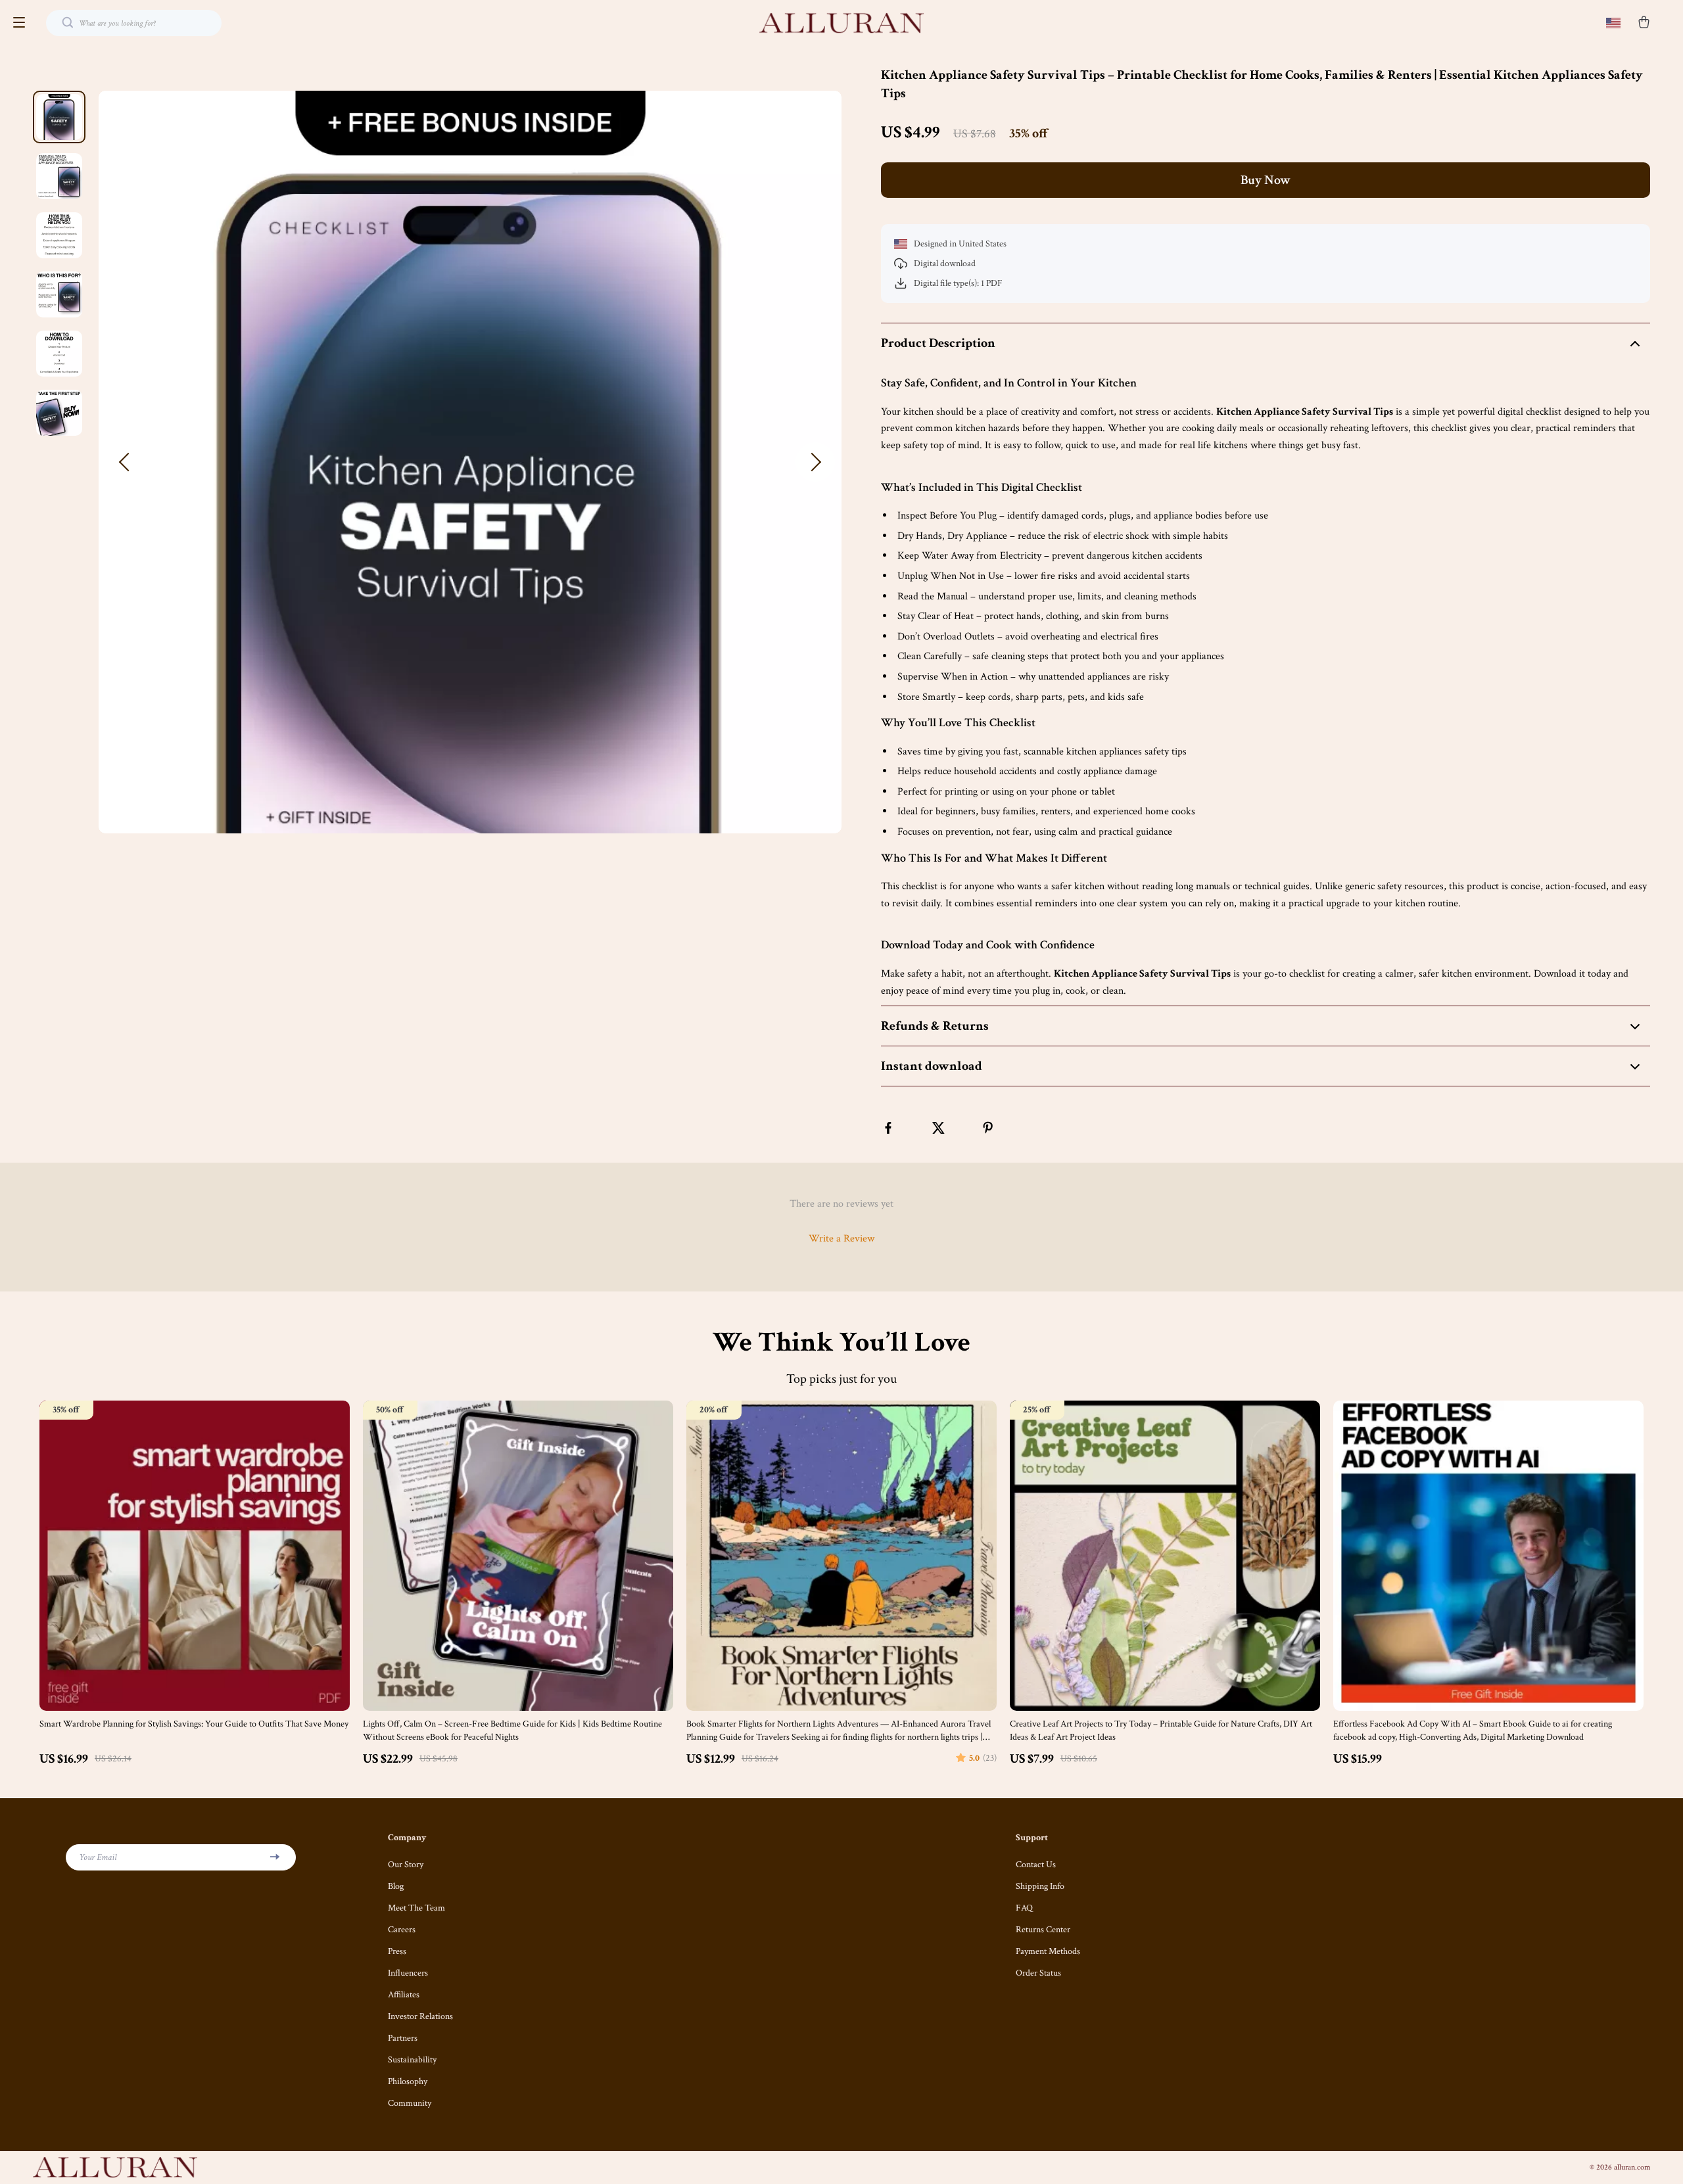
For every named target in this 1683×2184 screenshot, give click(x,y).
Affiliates (404, 1995)
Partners (403, 2038)
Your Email (98, 1857)
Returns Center (1043, 1930)
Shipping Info (1040, 1886)
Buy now (1266, 180)
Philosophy (408, 2081)
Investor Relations (420, 2016)
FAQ (1024, 1908)
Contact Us (1036, 1865)
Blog (396, 1886)
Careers (402, 1930)
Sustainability (412, 2060)
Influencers (408, 1973)
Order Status (1038, 1973)
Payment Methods (1048, 1951)
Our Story (406, 1865)
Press (397, 1951)
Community (410, 2103)
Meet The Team (416, 1908)
